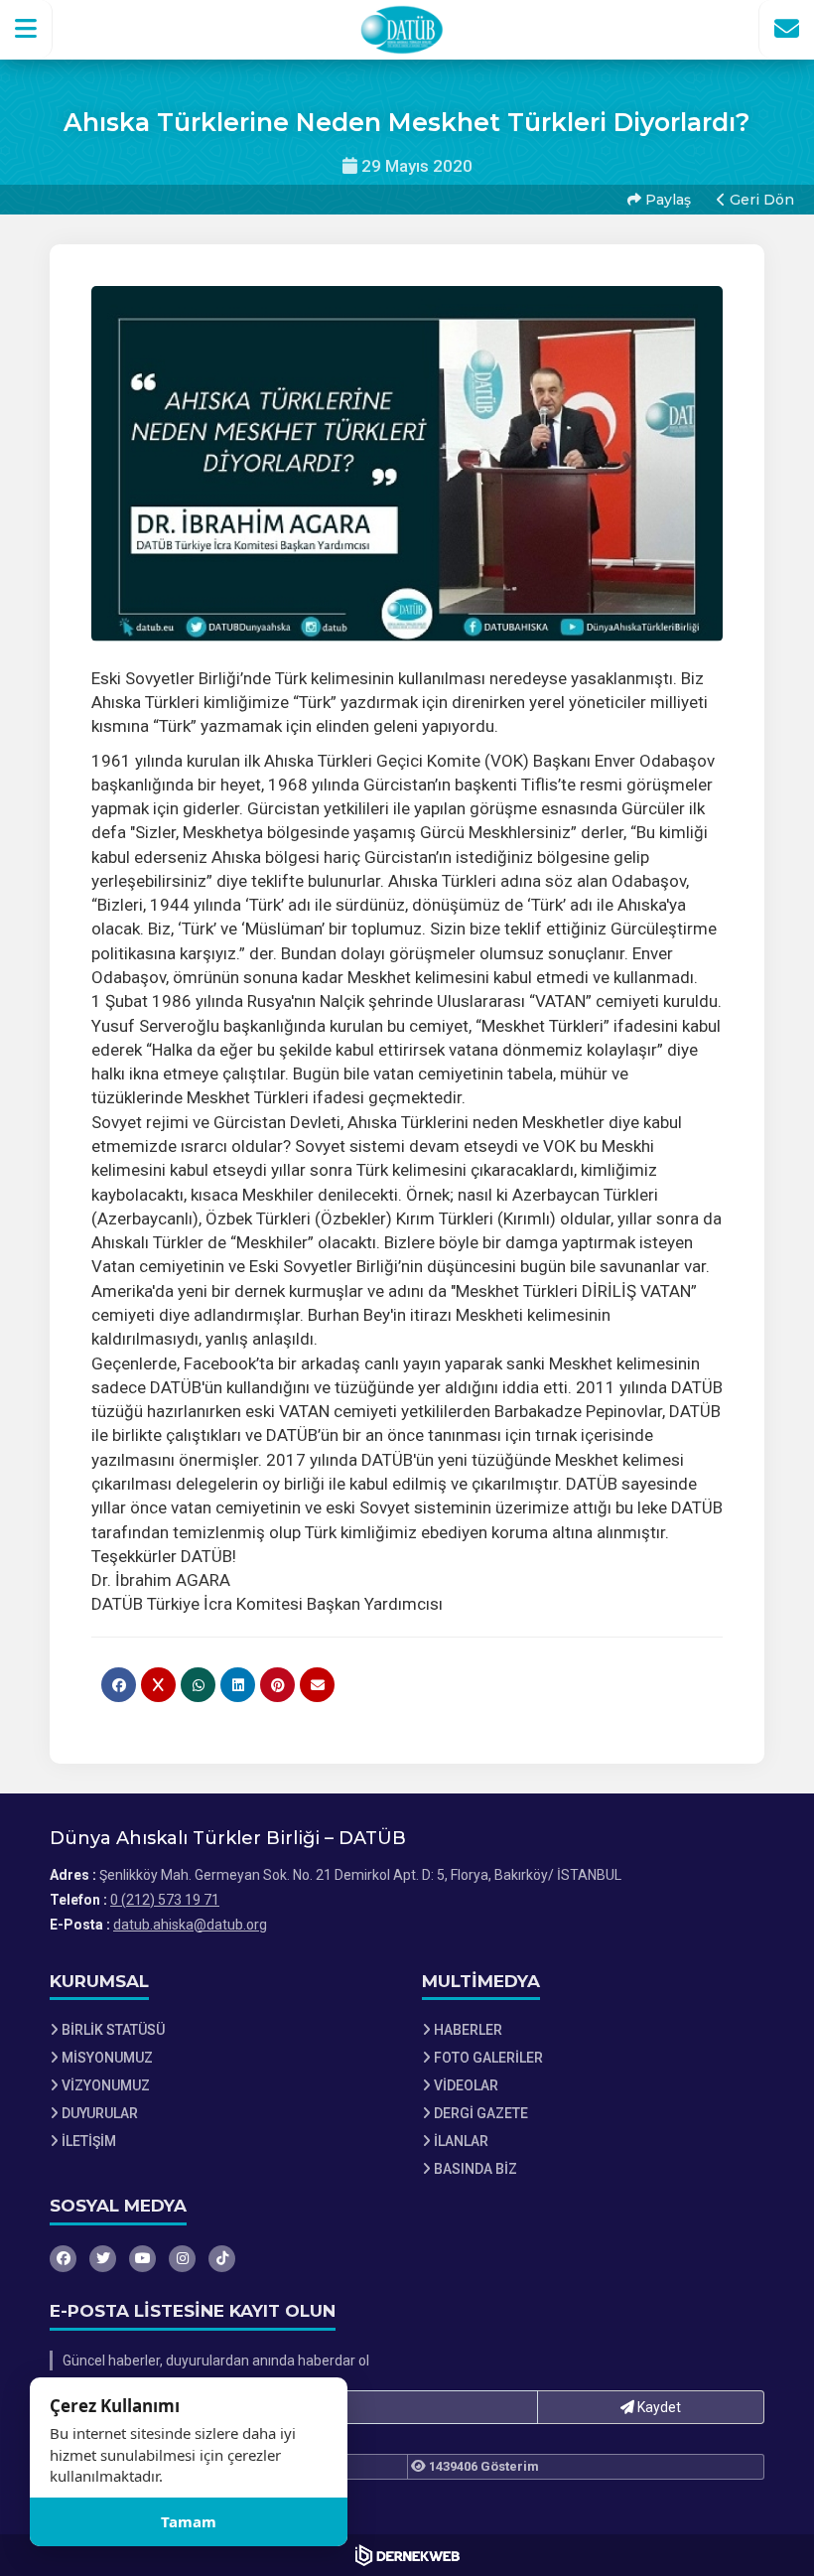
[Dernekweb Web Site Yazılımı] (407, 2555)
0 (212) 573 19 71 (165, 1900)
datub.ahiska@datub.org (190, 1925)
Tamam (189, 2521)
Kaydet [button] (658, 2407)
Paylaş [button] (666, 200)
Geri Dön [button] (760, 200)
